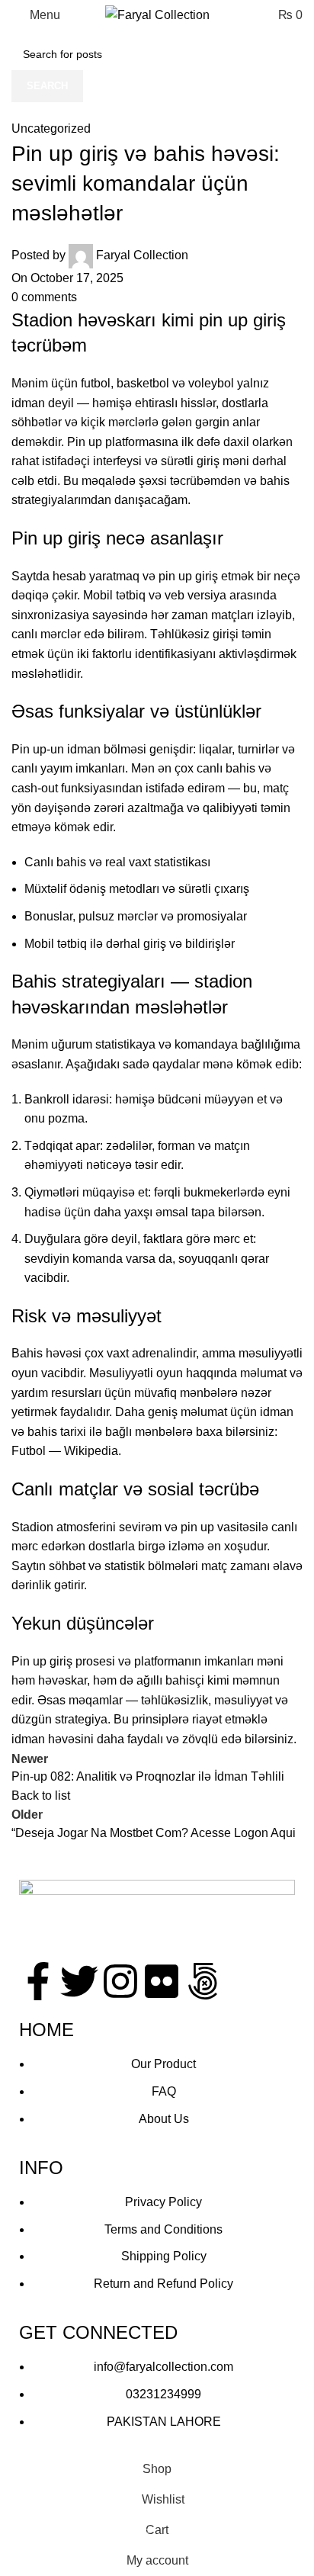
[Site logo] (157, 14)
